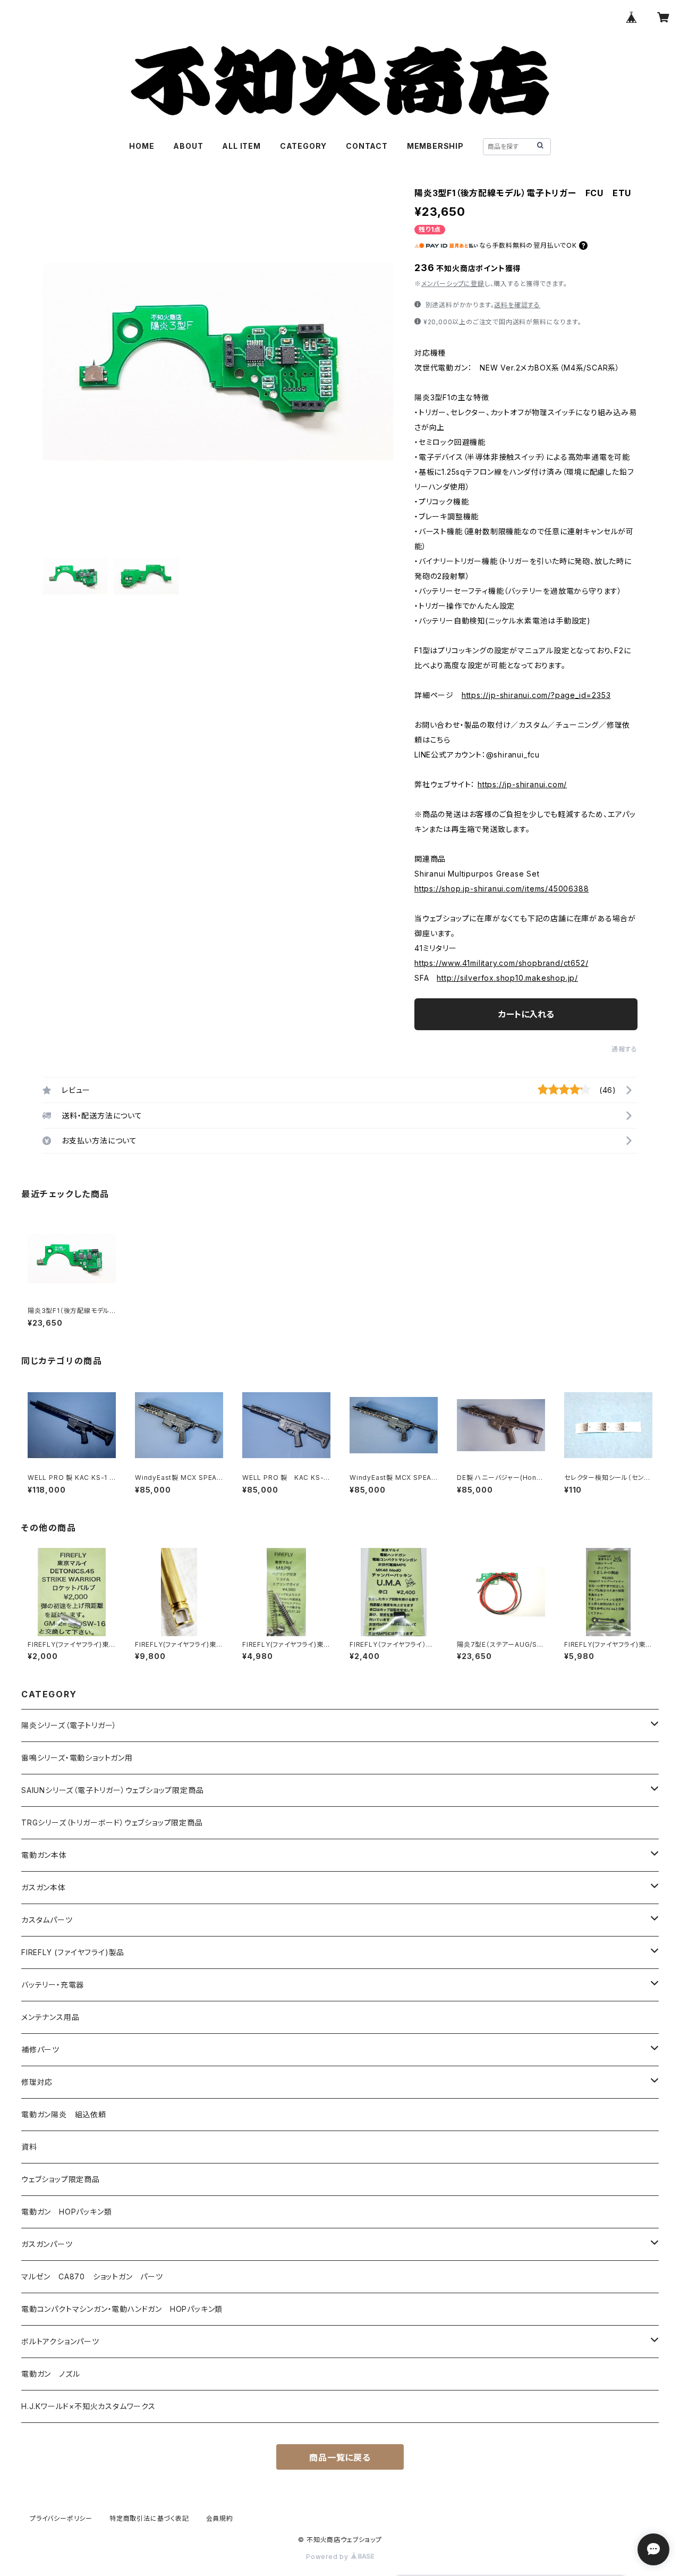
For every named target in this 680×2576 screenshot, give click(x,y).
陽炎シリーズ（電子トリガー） (69, 1725)
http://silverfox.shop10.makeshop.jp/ (507, 978)
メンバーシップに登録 (453, 284)
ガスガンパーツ (47, 2244)
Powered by (328, 2557)
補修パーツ (40, 2049)
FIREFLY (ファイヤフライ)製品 (73, 1952)
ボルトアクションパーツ (60, 2341)
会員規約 (220, 2518)
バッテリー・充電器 (53, 1985)
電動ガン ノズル (50, 2374)
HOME (142, 146)
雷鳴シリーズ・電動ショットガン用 (77, 1758)
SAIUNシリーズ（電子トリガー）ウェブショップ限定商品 (112, 1790)
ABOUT (188, 146)
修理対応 (37, 2082)
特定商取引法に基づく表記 (149, 2518)
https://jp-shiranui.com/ (522, 784)
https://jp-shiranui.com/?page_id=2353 (536, 695)
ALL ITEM (241, 146)
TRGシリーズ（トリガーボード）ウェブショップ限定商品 (112, 1822)
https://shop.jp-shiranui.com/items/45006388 (501, 889)
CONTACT (367, 146)
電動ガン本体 (44, 1855)
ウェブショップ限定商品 (61, 2179)
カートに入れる (526, 1014)
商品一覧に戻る (340, 2457)
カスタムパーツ (47, 1920)
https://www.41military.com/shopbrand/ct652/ (501, 963)
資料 (29, 2147)
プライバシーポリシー (61, 2518)
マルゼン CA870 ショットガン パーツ (96, 2276)
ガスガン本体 (44, 1887)
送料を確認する (517, 305)
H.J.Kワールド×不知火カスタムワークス (88, 2406)
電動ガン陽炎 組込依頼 (64, 2114)
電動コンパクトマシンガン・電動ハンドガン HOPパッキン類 (122, 2309)
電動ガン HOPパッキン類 (66, 2212)
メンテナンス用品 (50, 2017)
